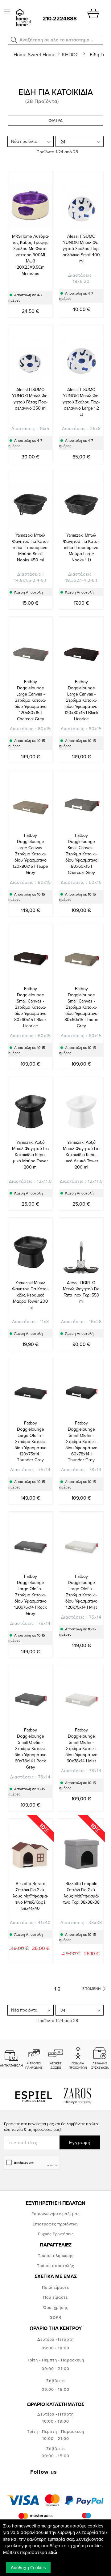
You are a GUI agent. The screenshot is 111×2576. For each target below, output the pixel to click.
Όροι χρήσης (56, 2307)
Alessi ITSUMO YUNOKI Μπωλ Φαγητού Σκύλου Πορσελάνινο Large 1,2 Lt (81, 402)
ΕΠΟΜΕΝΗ (92, 1988)
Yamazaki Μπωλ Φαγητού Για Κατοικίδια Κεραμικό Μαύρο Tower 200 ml (30, 1295)
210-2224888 (60, 19)
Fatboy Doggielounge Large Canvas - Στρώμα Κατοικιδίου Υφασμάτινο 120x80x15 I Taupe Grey (30, 854)
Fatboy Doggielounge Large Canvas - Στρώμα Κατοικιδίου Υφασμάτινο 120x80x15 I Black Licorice (81, 700)
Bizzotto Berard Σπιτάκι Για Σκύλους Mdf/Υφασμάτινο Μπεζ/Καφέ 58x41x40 (31, 1896)
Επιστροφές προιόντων (56, 2224)
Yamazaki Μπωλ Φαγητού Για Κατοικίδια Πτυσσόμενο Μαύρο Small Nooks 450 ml (30, 547)
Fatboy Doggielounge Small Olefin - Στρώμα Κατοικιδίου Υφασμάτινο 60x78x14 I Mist (81, 1745)
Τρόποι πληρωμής (56, 2255)
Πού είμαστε (55, 2297)
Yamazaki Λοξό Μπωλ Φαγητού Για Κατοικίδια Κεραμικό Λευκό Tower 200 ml (81, 1155)
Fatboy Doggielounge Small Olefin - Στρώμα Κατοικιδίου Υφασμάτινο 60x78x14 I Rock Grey (31, 1748)
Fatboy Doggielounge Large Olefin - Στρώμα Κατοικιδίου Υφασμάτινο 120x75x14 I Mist (81, 1592)
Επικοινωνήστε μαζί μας (55, 2214)
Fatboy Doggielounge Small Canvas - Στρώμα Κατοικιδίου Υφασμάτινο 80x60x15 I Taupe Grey (81, 1007)
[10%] (30, 1875)
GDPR (55, 2317)
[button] (14, 40)
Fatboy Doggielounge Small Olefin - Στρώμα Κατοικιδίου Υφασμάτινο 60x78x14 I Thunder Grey (81, 1441)
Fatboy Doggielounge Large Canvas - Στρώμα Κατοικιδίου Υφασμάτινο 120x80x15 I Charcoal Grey (31, 700)
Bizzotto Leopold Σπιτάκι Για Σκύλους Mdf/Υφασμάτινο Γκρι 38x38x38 (81, 1893)
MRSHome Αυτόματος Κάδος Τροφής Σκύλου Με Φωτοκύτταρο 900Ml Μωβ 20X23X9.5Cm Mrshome (31, 255)
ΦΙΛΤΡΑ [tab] (55, 121)
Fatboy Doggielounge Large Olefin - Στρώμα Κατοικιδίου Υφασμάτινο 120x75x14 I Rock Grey (31, 1595)
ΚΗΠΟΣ (71, 54)
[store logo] (23, 18)
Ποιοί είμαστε (55, 2287)
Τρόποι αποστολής (55, 2266)
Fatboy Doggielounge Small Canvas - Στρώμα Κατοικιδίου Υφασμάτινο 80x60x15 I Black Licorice (30, 1007)
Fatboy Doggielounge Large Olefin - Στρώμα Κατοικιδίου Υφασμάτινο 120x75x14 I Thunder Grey (31, 1441)
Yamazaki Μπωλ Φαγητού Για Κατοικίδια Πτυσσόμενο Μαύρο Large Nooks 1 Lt (81, 547)
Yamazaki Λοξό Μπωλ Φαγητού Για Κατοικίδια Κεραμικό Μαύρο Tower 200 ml (30, 1155)
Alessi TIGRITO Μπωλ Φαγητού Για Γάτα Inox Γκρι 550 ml (81, 1292)
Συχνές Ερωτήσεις (56, 2234)
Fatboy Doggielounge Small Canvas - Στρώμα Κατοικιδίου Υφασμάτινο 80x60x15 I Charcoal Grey (81, 854)
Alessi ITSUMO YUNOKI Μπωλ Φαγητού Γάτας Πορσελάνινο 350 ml (30, 399)
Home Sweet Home (35, 54)
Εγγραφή (80, 2142)
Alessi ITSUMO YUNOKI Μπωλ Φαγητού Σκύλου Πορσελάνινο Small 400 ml (81, 249)
